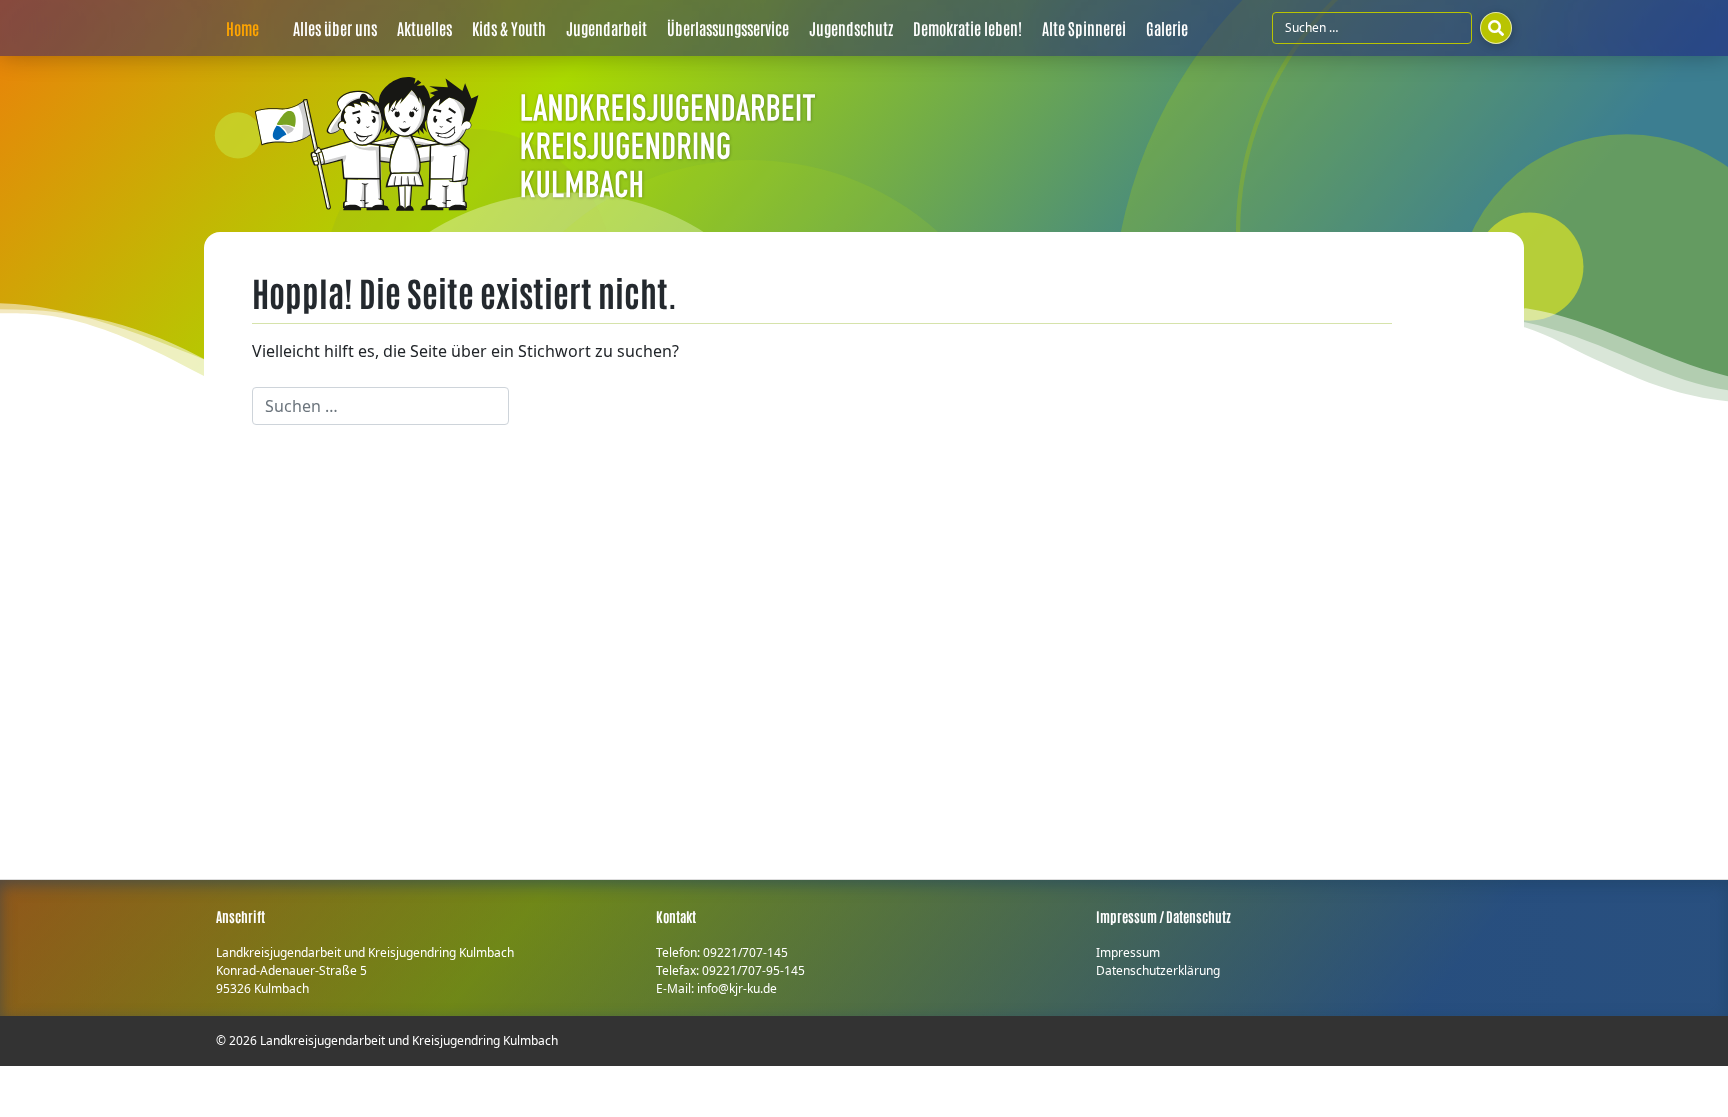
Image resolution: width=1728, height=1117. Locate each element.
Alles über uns (335, 28)
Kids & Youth (509, 28)
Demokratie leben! (967, 28)
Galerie (1167, 28)
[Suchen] (1496, 28)
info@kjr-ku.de (737, 988)
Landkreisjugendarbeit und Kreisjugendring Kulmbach (409, 1040)
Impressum (1128, 952)
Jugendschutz (851, 28)
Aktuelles (424, 28)
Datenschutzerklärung (1158, 970)
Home (242, 28)
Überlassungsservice (728, 28)
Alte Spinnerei (1084, 28)
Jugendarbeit (606, 28)
